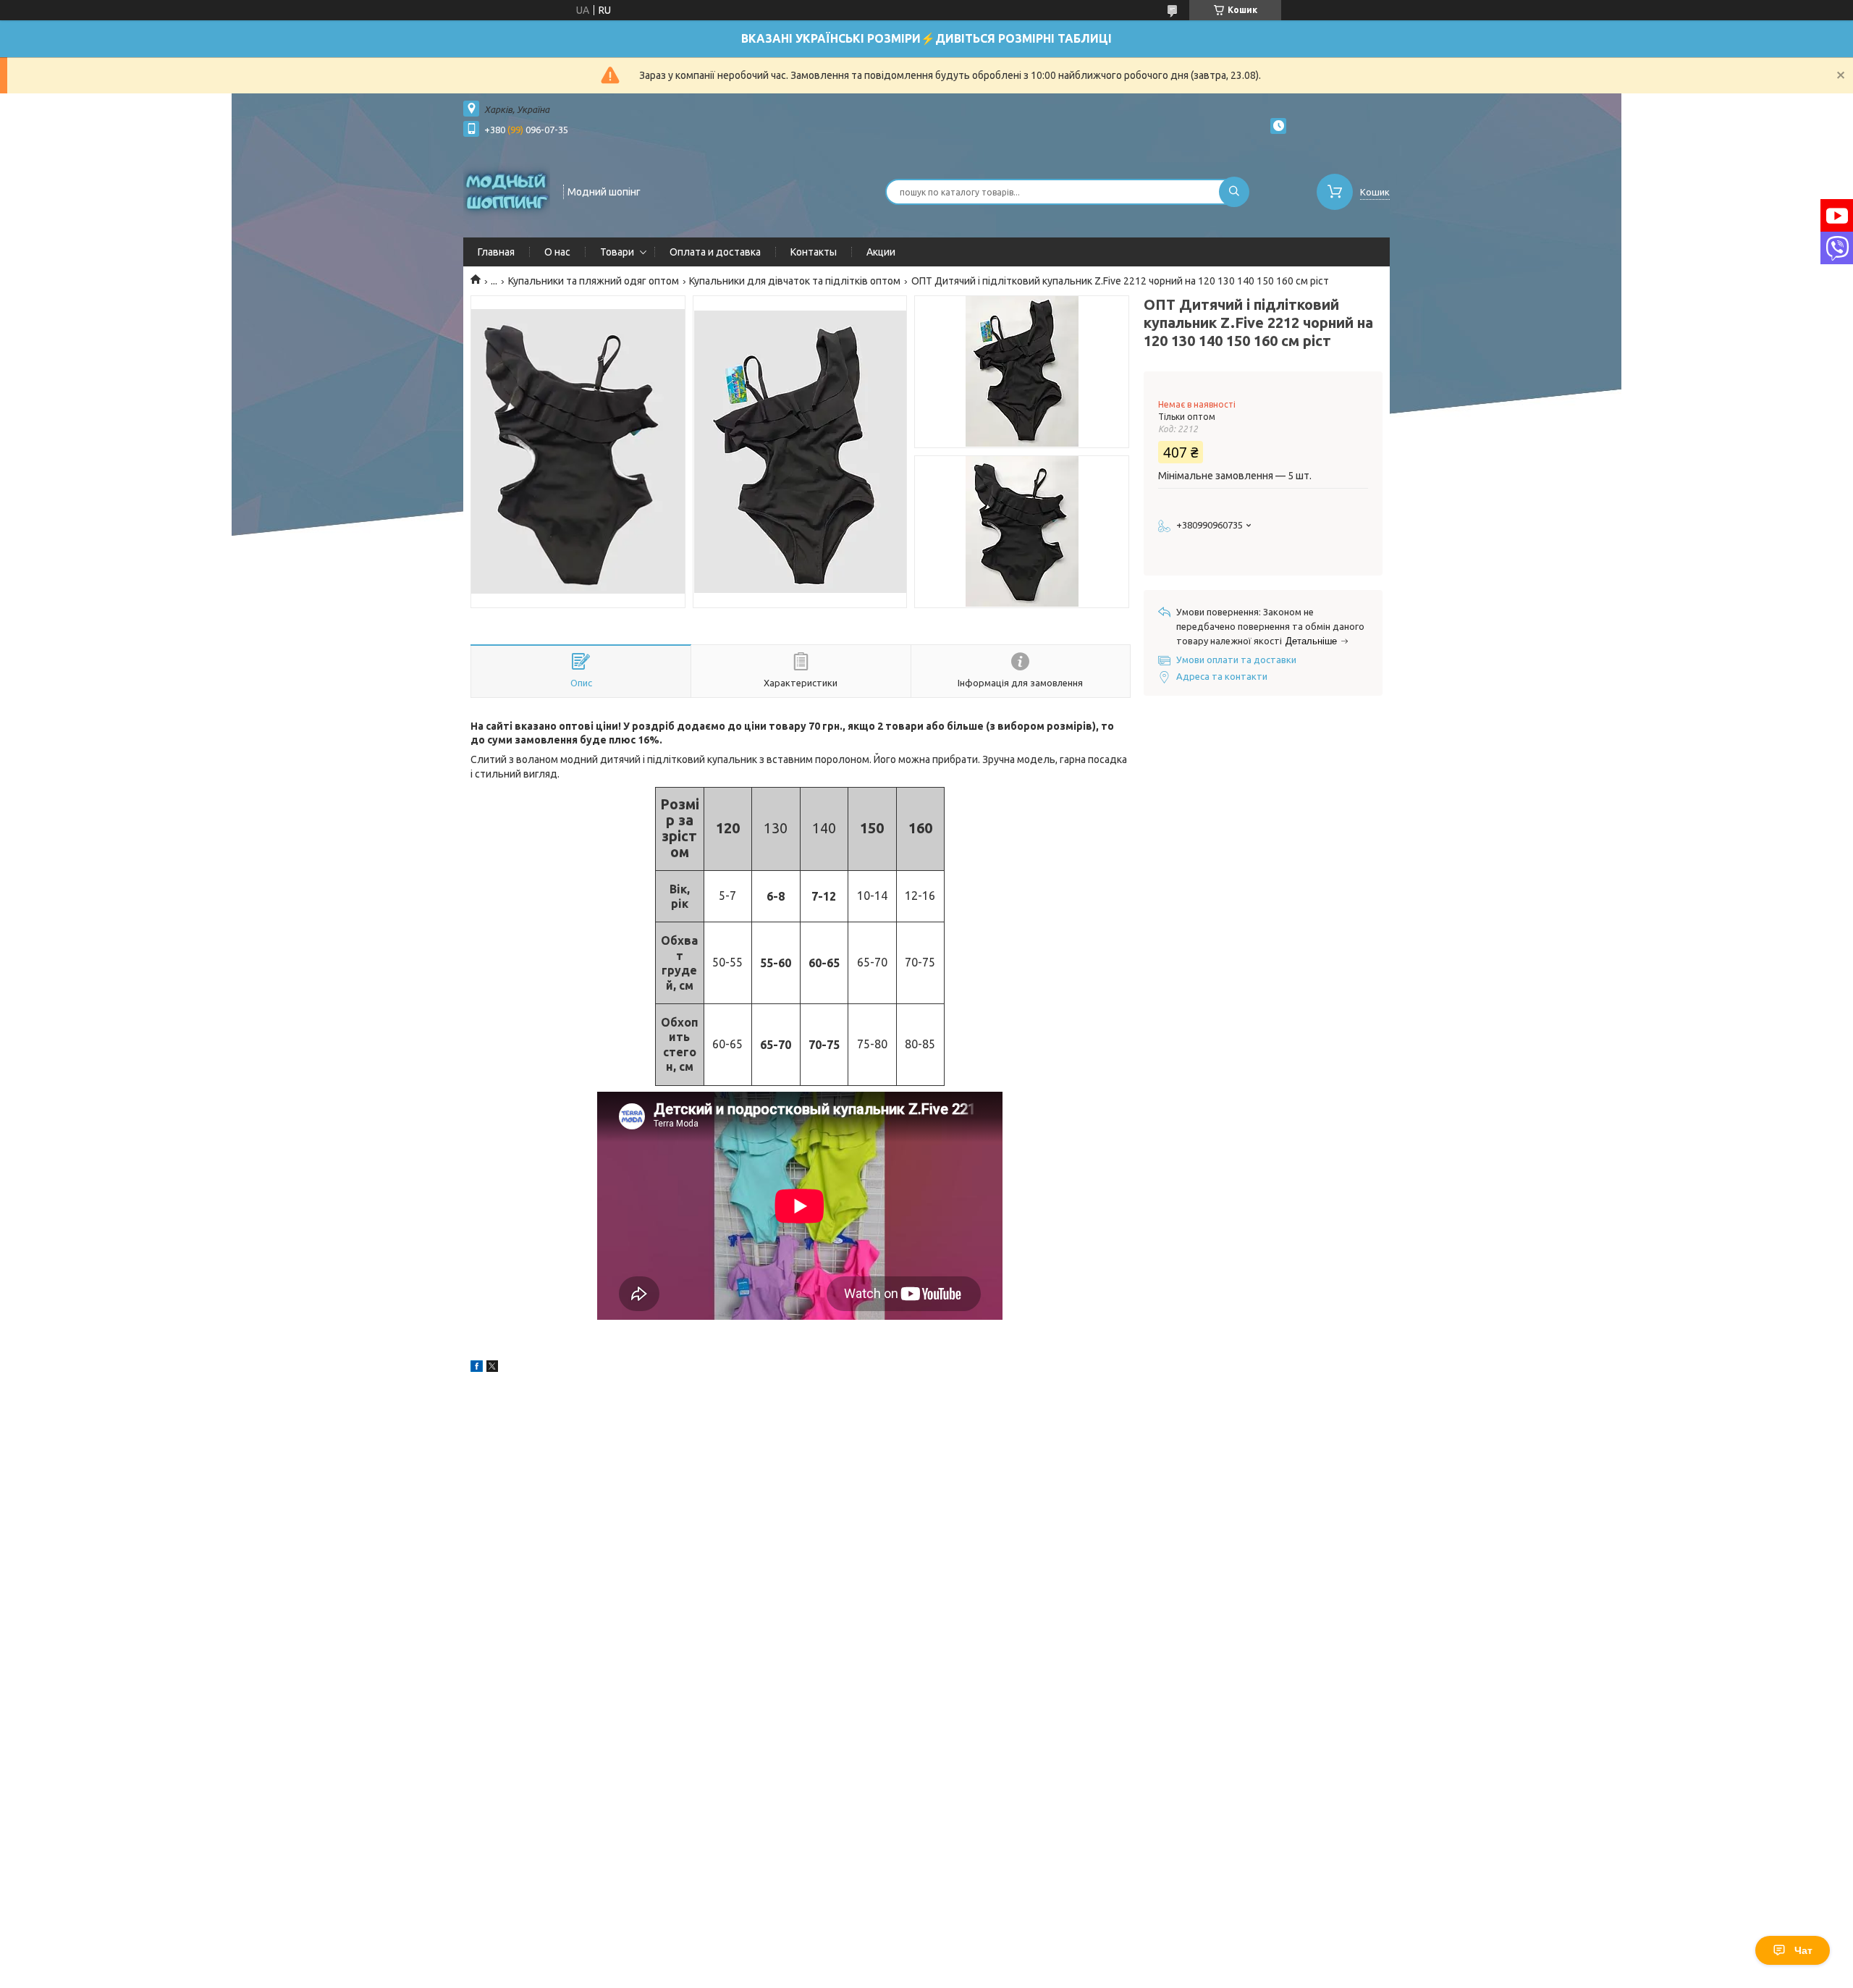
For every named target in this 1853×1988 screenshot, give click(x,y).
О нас (557, 252)
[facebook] (477, 1368)
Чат (1803, 1950)
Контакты (814, 252)
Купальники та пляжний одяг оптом (594, 281)
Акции (881, 252)
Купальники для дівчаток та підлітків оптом (795, 281)
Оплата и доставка (715, 252)
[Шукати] (1234, 192)
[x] (492, 1368)
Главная (496, 252)
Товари (617, 252)
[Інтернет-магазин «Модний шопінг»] (507, 190)
